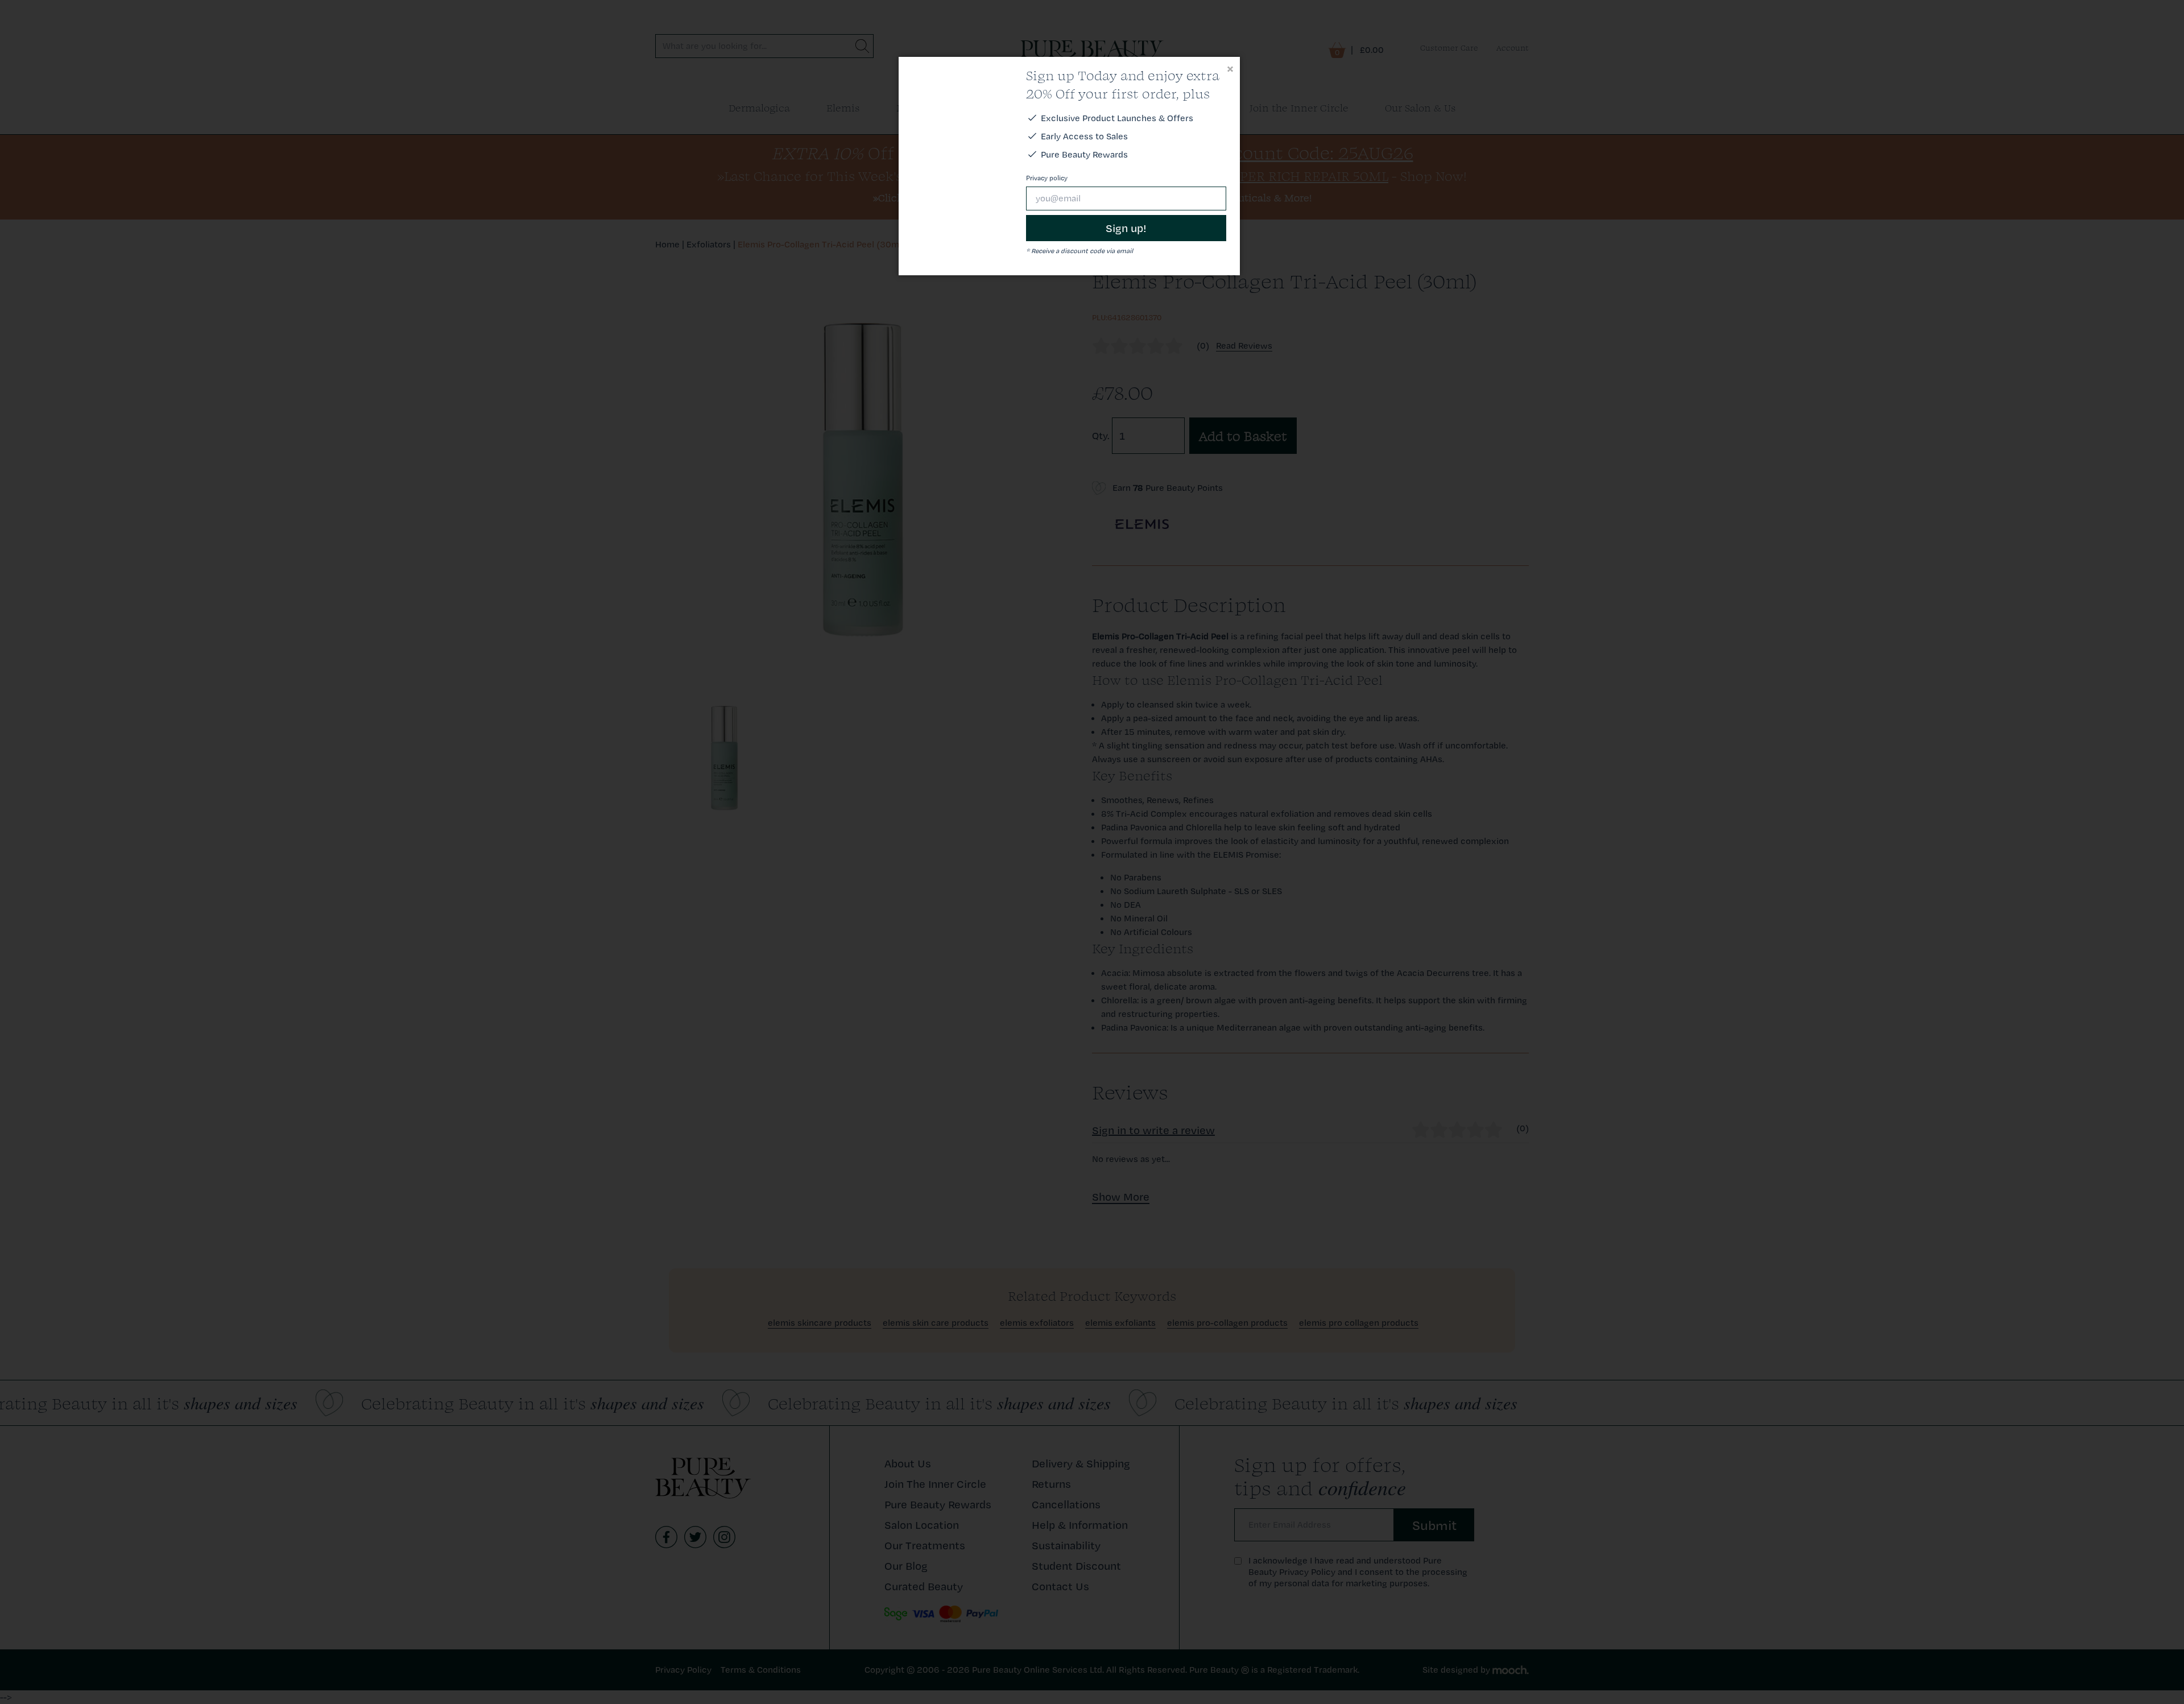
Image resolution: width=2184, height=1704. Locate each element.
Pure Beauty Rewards (1084, 154)
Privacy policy (1047, 178)
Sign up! (1126, 228)
